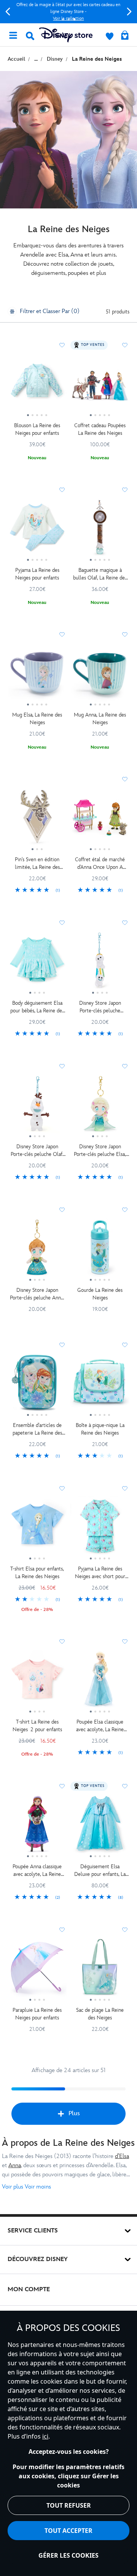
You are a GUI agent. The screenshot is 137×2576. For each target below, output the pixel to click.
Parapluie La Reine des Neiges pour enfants (37, 2014)
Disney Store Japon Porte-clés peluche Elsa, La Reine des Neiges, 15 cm (100, 1151)
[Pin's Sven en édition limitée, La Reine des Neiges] (37, 820)
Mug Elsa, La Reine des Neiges (37, 719)
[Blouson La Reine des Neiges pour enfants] (37, 386)
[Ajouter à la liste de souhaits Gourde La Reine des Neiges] (125, 1210)
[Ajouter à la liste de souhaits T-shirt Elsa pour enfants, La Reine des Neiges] (62, 1488)
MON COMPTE (29, 2290)
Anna (15, 2165)
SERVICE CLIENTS (33, 2231)
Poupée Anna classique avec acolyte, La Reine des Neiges (37, 1871)
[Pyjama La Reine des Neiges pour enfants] (37, 530)
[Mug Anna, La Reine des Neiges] (100, 675)
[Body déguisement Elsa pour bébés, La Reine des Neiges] (37, 963)
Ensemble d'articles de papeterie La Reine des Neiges (37, 1429)
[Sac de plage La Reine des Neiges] (100, 1970)
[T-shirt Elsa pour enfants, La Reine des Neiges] (37, 1529)
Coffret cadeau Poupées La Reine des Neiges (100, 429)
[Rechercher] (30, 36)
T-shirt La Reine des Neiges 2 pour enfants (37, 1726)
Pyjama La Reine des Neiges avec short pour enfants (100, 1573)
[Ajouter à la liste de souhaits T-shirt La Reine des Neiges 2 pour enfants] (62, 1641)
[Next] (129, 12)
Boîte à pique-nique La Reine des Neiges (100, 1429)
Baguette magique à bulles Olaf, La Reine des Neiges (100, 574)
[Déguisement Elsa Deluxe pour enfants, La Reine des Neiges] (100, 1827)
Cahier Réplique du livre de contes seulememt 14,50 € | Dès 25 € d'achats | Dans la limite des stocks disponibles (68, 12)
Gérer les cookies (68, 2555)
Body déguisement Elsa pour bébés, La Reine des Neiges (37, 1007)
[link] (37, 891)
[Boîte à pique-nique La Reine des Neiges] (100, 1385)
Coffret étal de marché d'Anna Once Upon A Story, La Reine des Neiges (100, 864)
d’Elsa (122, 2156)
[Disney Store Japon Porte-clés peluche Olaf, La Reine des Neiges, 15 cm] (37, 1107)
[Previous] (8, 12)
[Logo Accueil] (66, 35)
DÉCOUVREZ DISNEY (38, 2259)
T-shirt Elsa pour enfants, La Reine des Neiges (37, 1573)
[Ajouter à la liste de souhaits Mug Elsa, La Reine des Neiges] (62, 634)
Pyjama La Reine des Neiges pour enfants (37, 574)
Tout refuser (69, 2505)
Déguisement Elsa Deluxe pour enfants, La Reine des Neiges (100, 1871)
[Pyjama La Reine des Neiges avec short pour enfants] (100, 1529)
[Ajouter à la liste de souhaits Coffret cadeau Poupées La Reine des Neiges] (125, 345)
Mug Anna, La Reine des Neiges (100, 719)
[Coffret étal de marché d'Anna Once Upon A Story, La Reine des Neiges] (100, 820)
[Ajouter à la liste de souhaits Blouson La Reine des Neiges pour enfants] (62, 345)
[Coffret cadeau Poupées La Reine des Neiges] (100, 386)
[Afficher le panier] (125, 36)
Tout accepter (68, 2531)
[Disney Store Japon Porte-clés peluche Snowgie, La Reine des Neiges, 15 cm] (100, 963)
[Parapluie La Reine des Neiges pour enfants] (37, 1970)
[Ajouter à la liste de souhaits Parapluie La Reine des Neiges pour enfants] (62, 1930)
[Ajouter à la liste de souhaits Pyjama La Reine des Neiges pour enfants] (62, 490)
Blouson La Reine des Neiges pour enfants (37, 429)
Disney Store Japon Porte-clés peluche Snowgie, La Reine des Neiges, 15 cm (100, 1007)
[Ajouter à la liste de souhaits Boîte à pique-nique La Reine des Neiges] (125, 1345)
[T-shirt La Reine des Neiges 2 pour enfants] (37, 1682)
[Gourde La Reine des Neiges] (100, 1250)
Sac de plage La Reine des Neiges (100, 2014)
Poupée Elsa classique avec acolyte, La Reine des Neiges (100, 1726)
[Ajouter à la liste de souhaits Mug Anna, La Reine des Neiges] (125, 634)
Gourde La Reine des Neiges (100, 1294)
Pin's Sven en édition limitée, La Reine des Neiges (37, 864)
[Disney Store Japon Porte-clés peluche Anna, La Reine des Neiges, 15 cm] (37, 1250)
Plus (74, 2114)
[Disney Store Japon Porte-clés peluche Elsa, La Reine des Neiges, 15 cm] (100, 1107)
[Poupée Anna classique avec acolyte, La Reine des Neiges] (37, 1827)
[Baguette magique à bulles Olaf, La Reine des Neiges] (100, 530)
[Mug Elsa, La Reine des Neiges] (37, 675)
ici (45, 2436)
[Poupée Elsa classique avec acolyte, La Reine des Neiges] (100, 1682)
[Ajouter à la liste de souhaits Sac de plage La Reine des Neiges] (125, 1930)
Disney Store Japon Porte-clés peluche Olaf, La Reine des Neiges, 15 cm (37, 1151)
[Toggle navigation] (13, 35)
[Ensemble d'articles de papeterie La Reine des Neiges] (37, 1385)
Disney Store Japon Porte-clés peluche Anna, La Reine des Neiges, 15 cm (37, 1294)
